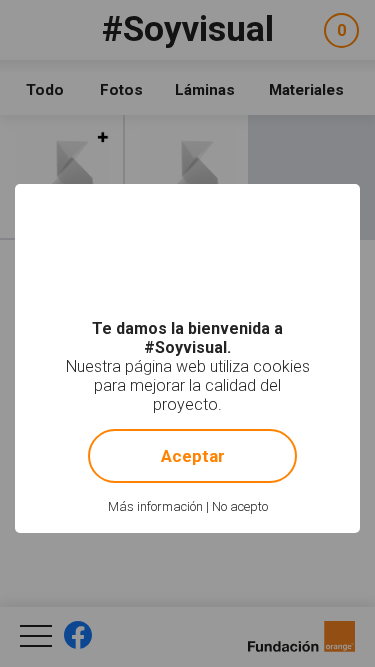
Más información (155, 506)
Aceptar (193, 456)
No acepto (240, 506)
